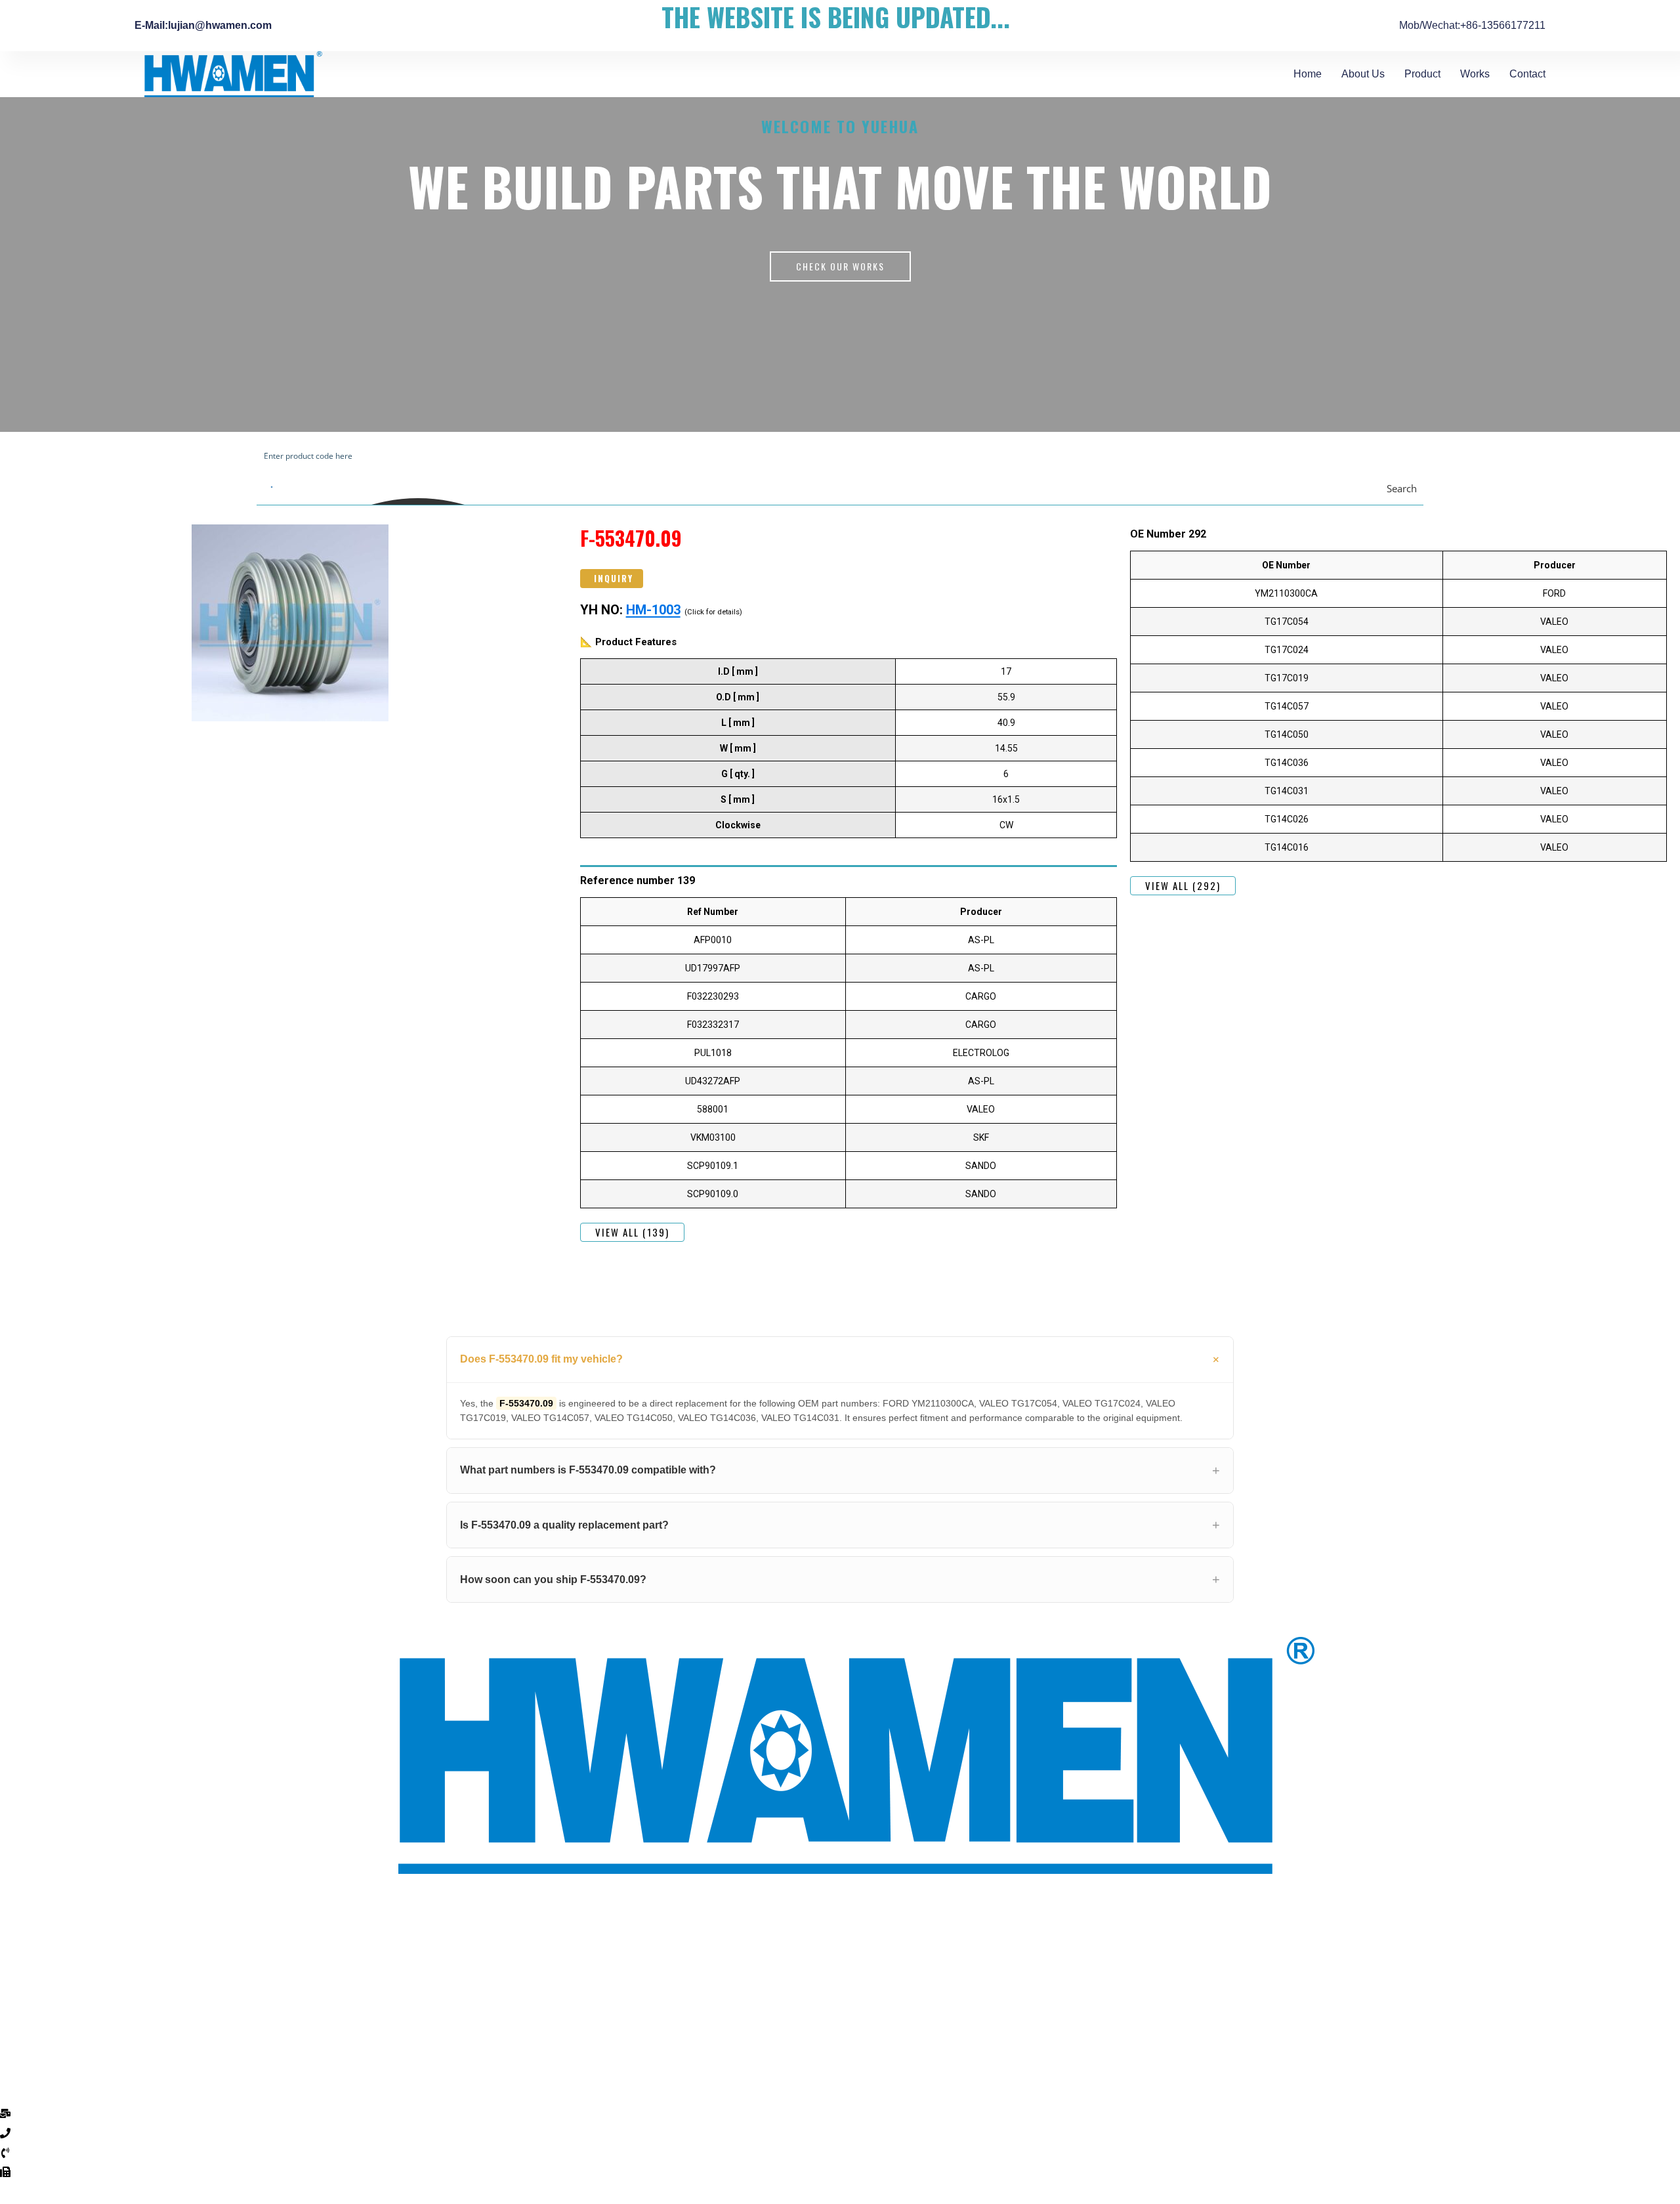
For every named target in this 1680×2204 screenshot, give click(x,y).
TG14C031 (1287, 791)
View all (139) (632, 1232)
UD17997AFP (713, 968)
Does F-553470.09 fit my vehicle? (541, 1359)
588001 (713, 1109)
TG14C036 (1287, 763)
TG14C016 (1287, 847)
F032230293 (713, 996)
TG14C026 (1287, 819)
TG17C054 (1287, 622)
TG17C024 (1287, 650)
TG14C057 (1287, 706)
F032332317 (713, 1025)
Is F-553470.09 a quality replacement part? (564, 1525)
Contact (1527, 74)
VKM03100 (713, 1137)
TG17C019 (1287, 678)
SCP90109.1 (713, 1166)
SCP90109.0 (713, 1194)
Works (1475, 74)
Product (1422, 74)
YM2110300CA (1286, 593)
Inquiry (614, 578)
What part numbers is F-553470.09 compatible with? (588, 1470)
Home (1308, 74)
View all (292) (1183, 885)
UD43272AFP (713, 1081)
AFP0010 (713, 940)
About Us (1363, 74)
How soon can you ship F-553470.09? (553, 1579)
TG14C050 (1287, 734)
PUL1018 (713, 1053)
